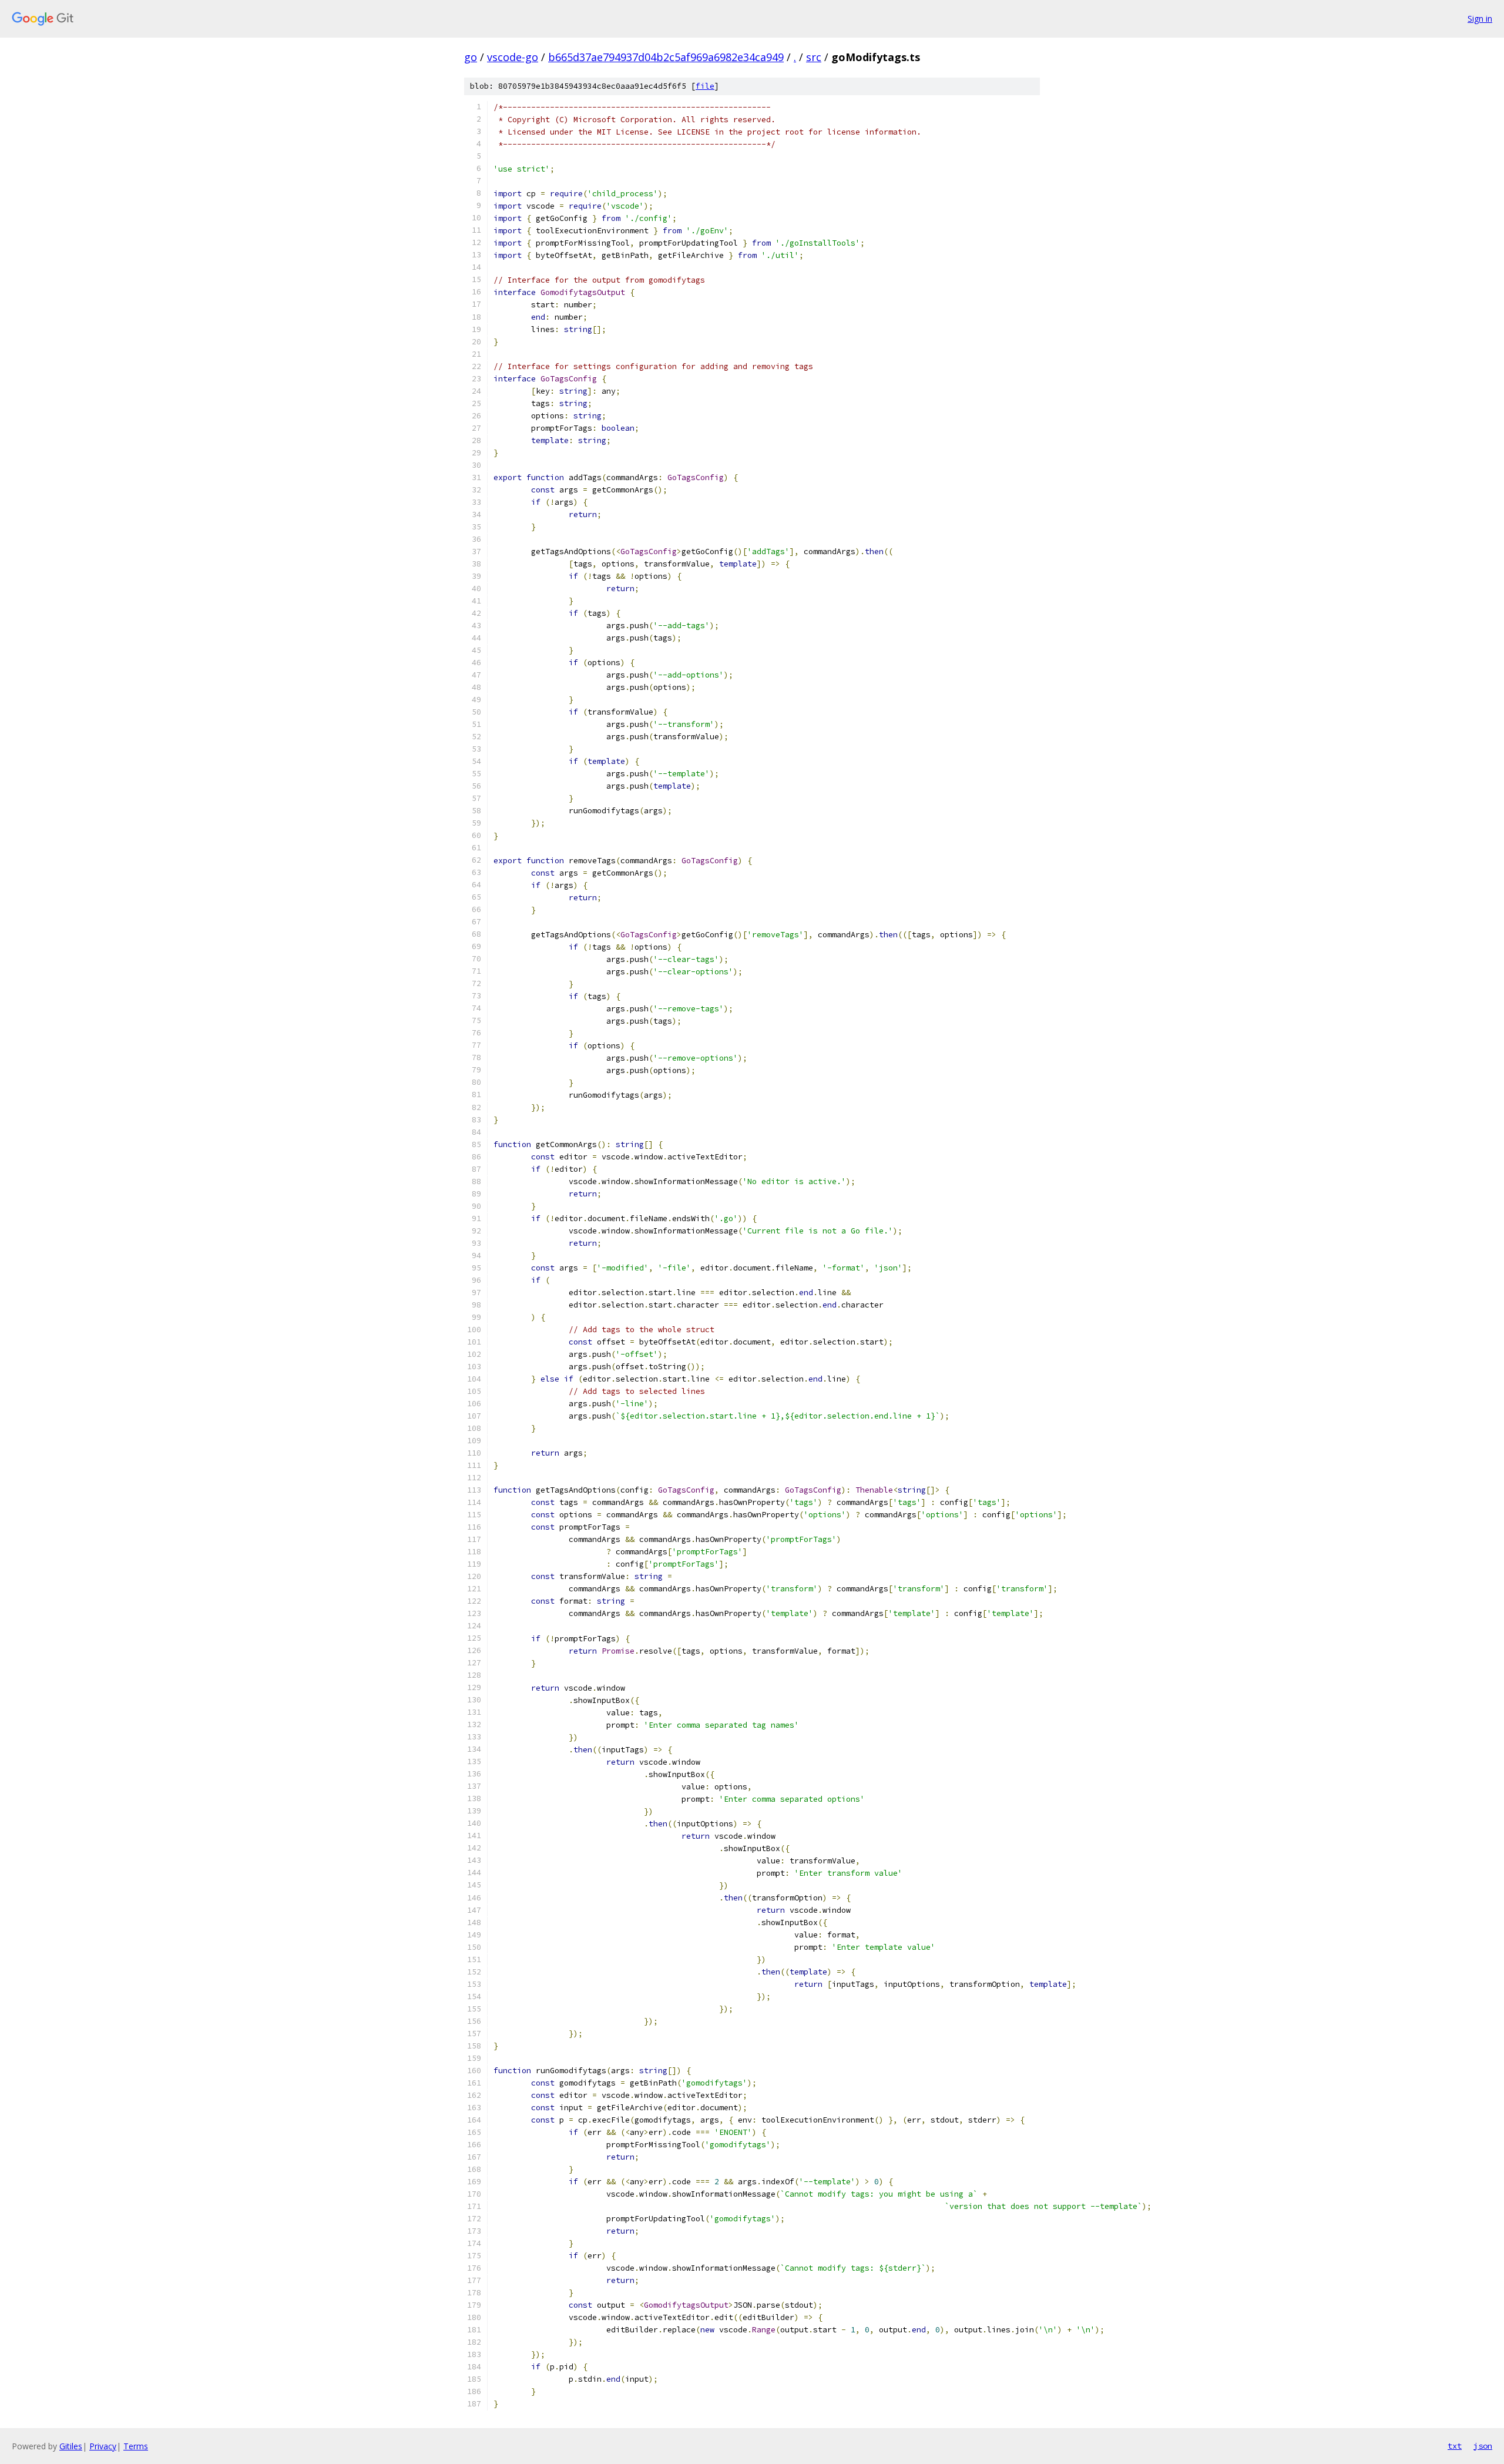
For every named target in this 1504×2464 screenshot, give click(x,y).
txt (1455, 2446)
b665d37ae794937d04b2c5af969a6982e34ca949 (666, 57)
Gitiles (71, 2446)
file (705, 86)
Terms (136, 2446)
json (1483, 2446)
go (471, 57)
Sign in (1480, 19)
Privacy (103, 2446)
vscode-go (513, 57)
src (814, 57)
